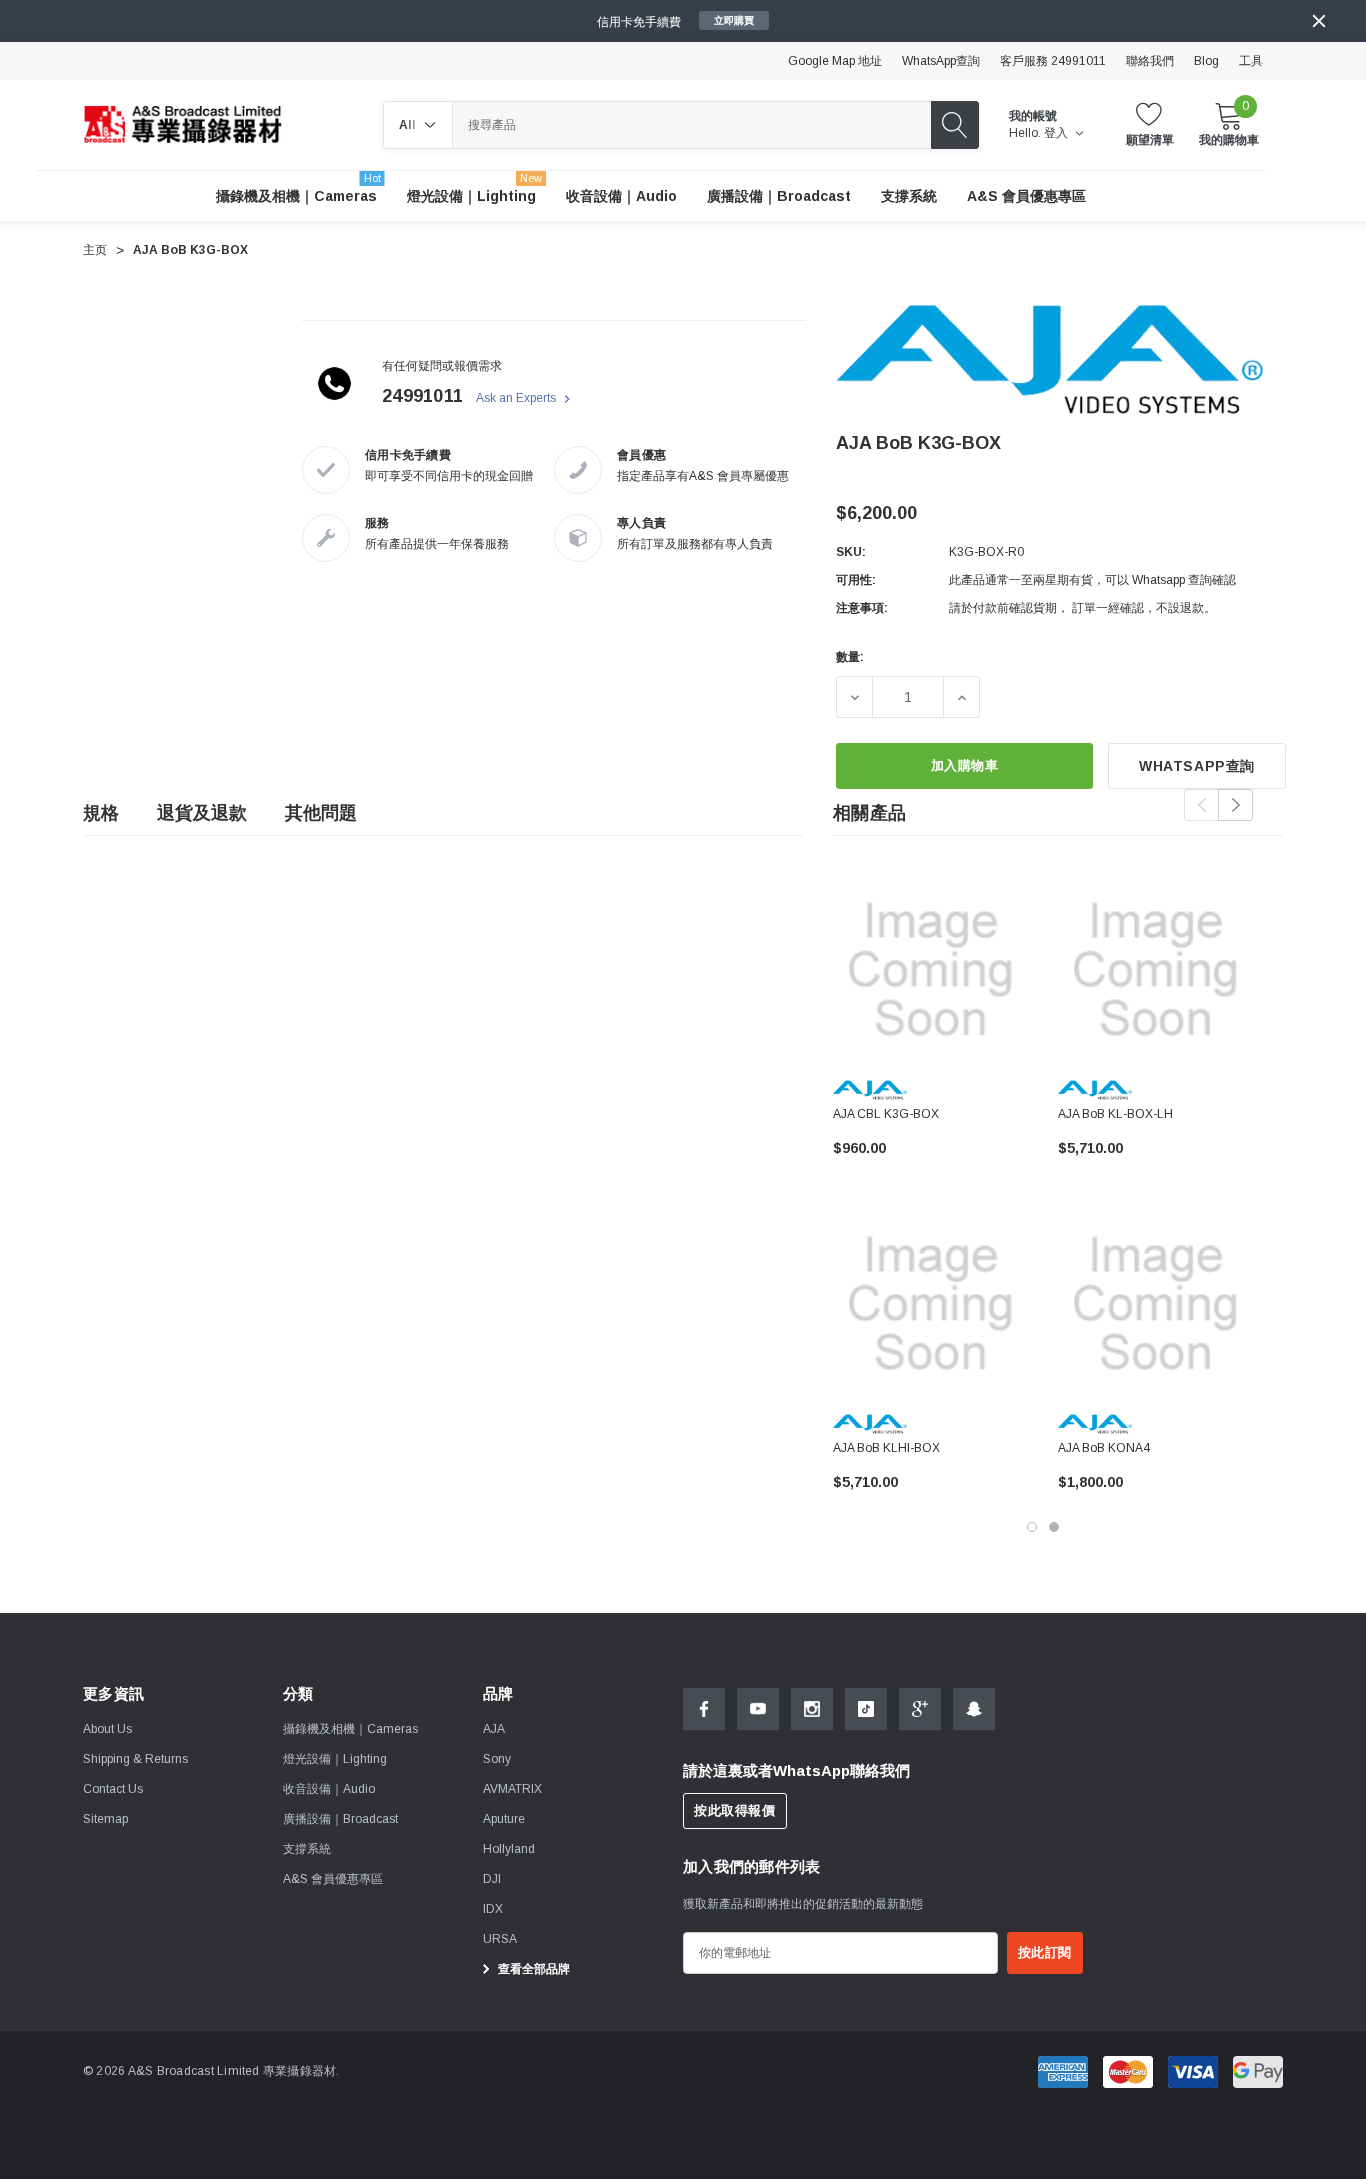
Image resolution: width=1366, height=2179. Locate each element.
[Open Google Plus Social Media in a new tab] (920, 1709)
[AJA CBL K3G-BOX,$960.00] (930, 969)
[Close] (1319, 21)
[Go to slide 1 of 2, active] (1032, 1527)
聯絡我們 (1150, 61)
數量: (850, 657)
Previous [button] (1201, 805)
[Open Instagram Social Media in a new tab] (812, 1709)
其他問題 (321, 813)
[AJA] (1049, 359)
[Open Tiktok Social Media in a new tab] (866, 1709)
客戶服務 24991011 (1053, 61)
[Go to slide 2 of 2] (1054, 1527)
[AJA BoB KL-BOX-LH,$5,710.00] (1155, 969)
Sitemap (105, 1819)
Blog (1206, 61)
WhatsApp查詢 (941, 61)
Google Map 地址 (835, 61)
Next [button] (1235, 805)
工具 (1251, 61)
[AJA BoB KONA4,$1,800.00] (1155, 1303)
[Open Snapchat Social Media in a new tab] (974, 1709)
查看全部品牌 (532, 1969)
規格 (101, 813)
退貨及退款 (202, 813)
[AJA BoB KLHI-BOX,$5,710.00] (930, 1303)
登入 (1057, 133)
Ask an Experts (517, 398)
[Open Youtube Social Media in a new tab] (758, 1709)
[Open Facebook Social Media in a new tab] (704, 1709)
